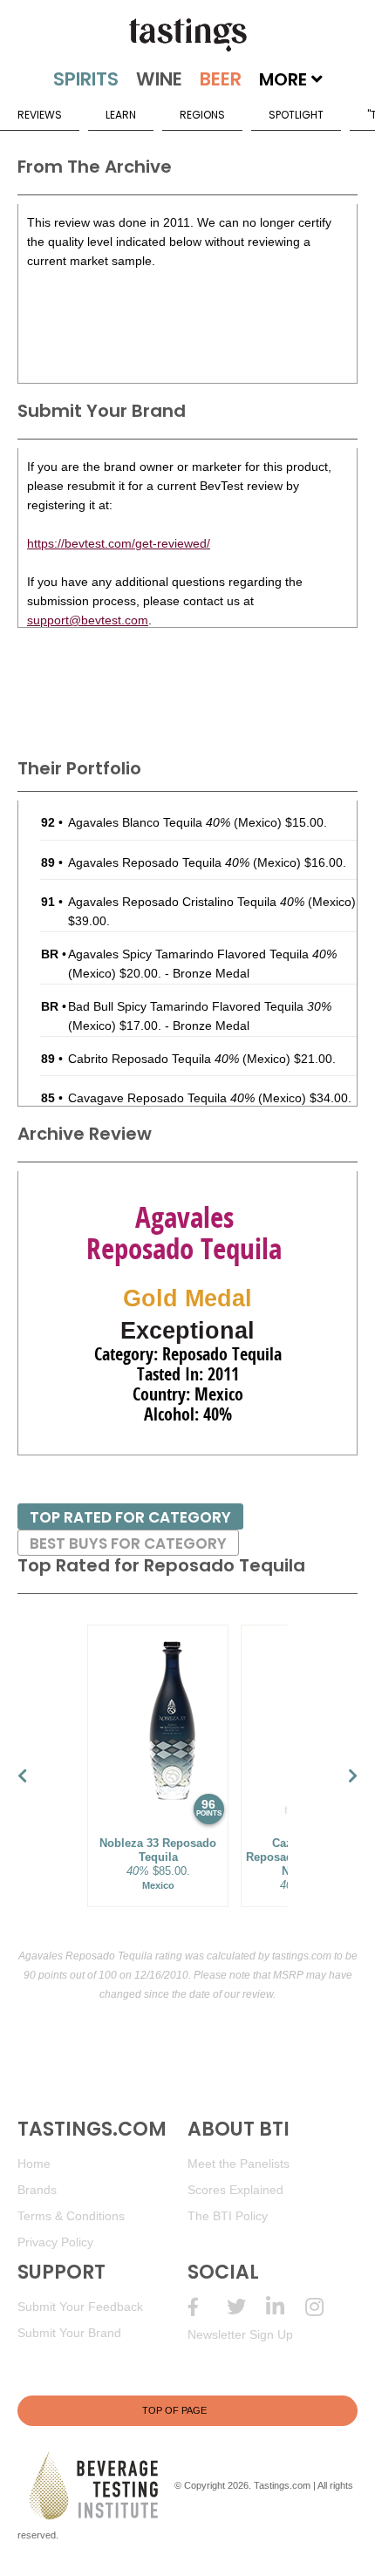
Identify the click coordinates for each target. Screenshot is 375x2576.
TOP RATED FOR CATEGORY (130, 1517)
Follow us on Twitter (246, 2307)
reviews (40, 115)
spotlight (296, 115)
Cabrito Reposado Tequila (153, 1059)
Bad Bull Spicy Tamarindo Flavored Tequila (200, 1006)
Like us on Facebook (207, 2307)
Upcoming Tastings (325, 2307)
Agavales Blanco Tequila (149, 822)
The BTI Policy (228, 2216)
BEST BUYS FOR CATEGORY (128, 1544)
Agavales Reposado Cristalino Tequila (186, 902)
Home (34, 2164)
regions (202, 115)
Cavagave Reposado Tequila (161, 1098)
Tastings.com (282, 2485)
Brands (37, 2190)
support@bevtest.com (88, 620)
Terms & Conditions (71, 2216)
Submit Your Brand (69, 2333)
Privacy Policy (55, 2242)
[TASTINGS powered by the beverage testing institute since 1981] (187, 35)
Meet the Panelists (239, 2164)
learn (121, 115)
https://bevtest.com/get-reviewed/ (119, 543)
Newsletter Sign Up (240, 2334)
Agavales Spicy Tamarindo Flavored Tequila (202, 954)
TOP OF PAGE (174, 2410)
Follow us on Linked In (286, 2307)
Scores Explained (235, 2190)
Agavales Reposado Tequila (159, 862)
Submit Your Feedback (80, 2307)
